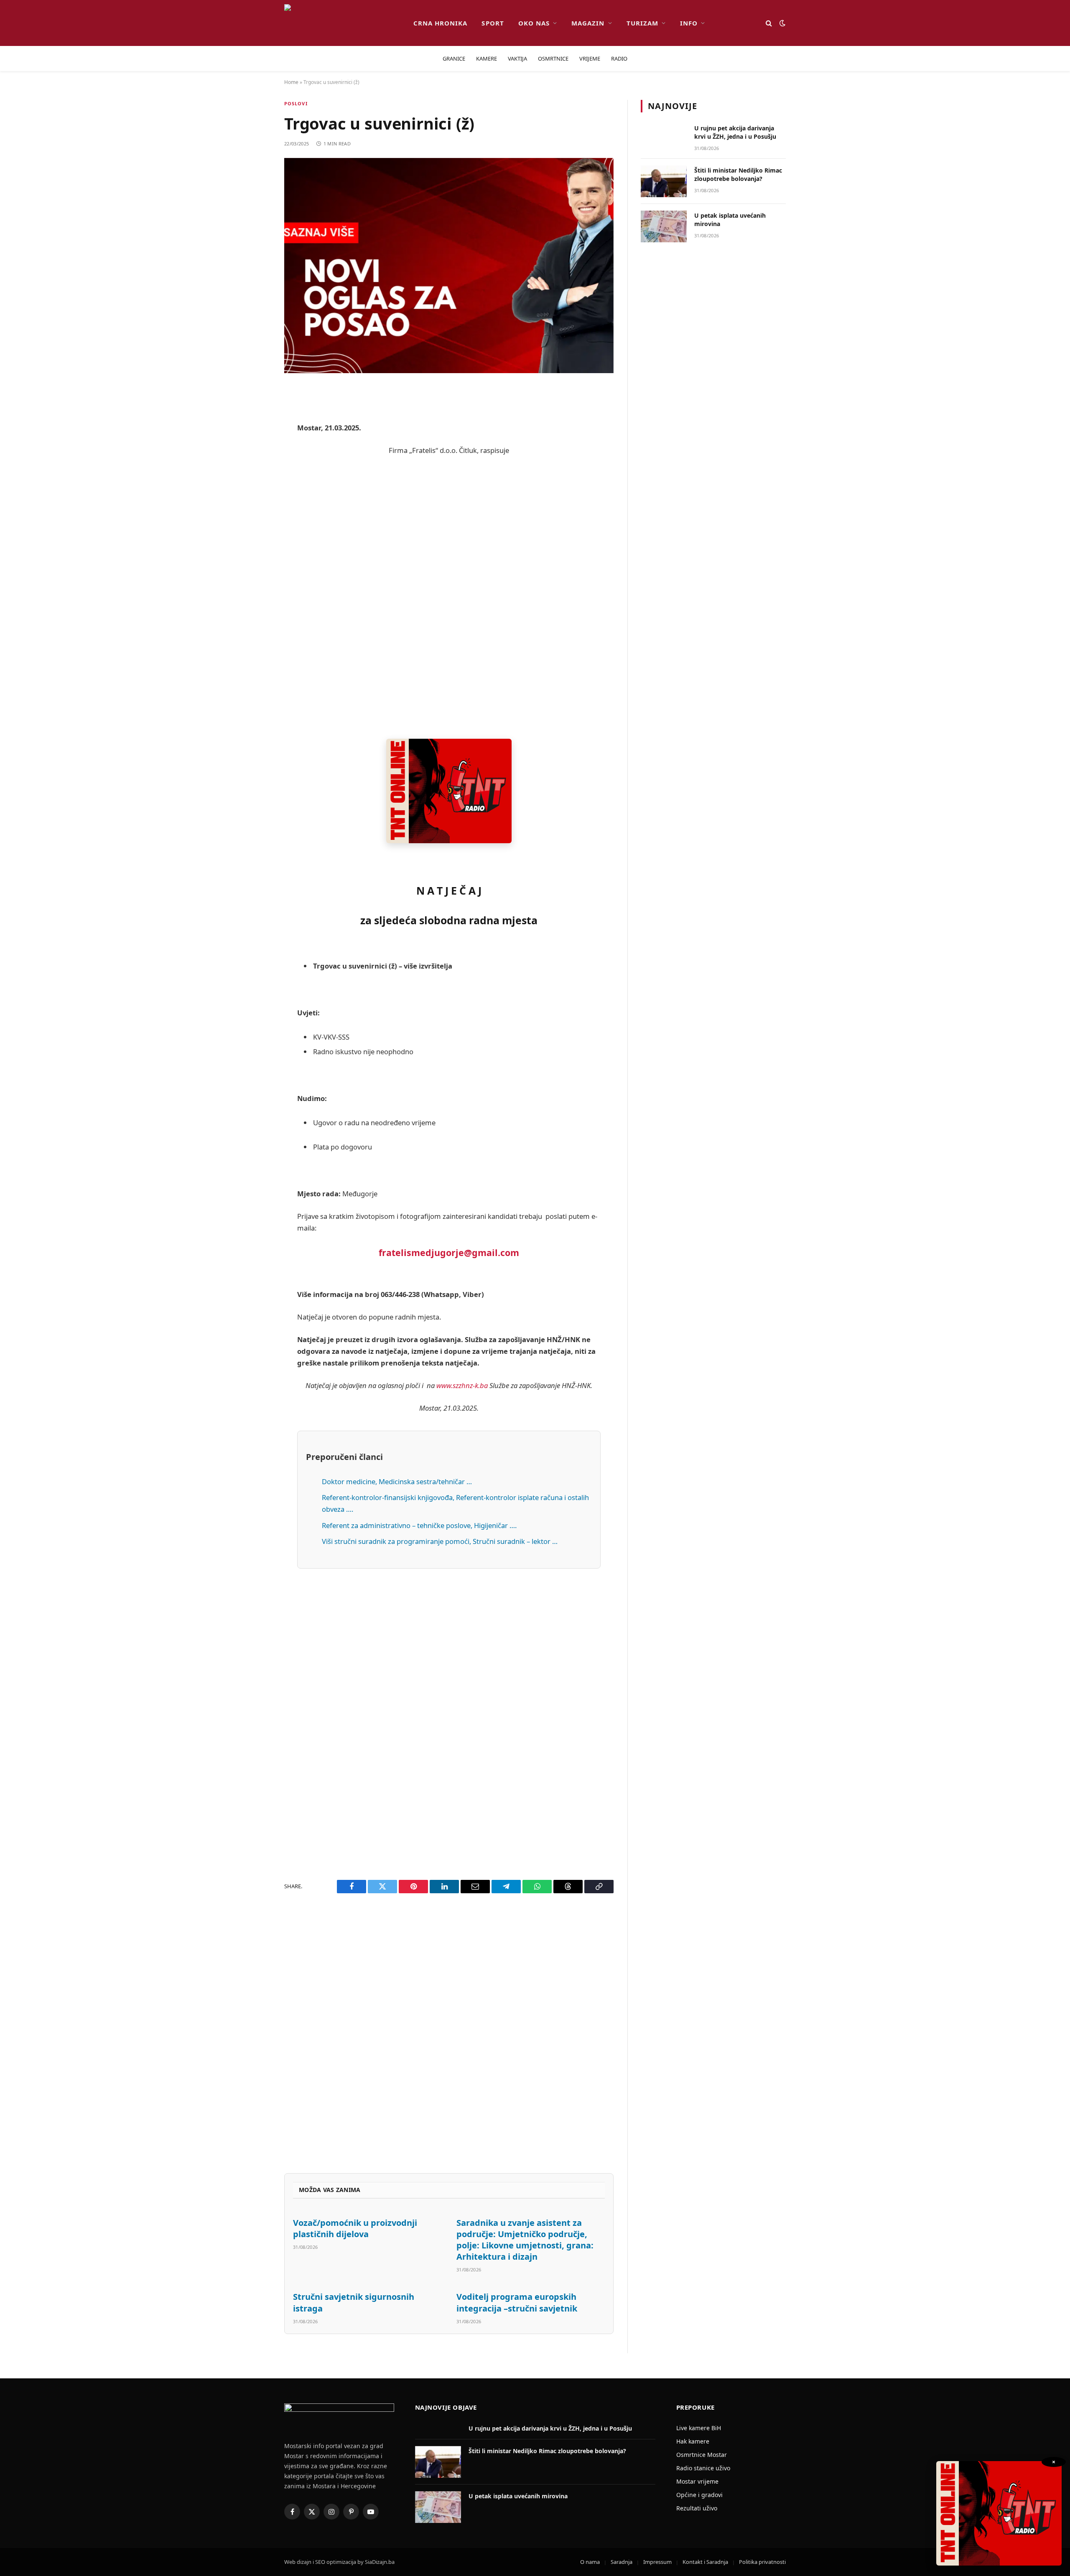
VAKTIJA (517, 58)
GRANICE (454, 58)
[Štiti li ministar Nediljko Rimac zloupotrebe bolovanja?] (664, 181)
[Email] (255, 499)
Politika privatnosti (762, 2562)
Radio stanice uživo (703, 2468)
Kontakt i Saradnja (705, 2562)
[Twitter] (255, 435)
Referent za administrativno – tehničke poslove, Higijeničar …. (419, 1525)
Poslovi (296, 103)
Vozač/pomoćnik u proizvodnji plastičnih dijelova (355, 2228)
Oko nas (534, 23)
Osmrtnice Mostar (702, 2455)
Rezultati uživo (697, 2508)
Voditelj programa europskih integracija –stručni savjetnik (517, 2302)
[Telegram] (255, 606)
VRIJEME (590, 58)
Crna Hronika (441, 23)
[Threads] (255, 648)
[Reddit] (255, 457)
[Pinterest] (255, 478)
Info (689, 23)
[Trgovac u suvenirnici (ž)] (449, 266)
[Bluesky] (255, 521)
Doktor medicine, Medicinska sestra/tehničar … (397, 1481)
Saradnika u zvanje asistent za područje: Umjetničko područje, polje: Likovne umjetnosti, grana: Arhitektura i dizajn (525, 2240)
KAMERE (487, 58)
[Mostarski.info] (342, 23)
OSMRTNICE (553, 58)
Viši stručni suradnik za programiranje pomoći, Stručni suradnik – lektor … (440, 1541)
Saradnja (622, 2562)
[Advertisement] (449, 598)
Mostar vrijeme (697, 2481)
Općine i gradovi (699, 2495)
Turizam (642, 23)
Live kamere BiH (699, 2428)
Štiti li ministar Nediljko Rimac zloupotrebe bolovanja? (738, 174)
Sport (493, 23)
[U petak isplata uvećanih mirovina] (664, 226)
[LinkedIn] (255, 542)
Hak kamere (693, 2441)
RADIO (619, 58)
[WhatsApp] (255, 627)
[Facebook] (255, 414)
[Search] (769, 23)
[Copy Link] (255, 670)
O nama (590, 2562)
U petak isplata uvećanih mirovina (730, 220)
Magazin (588, 23)
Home (291, 82)
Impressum (657, 2562)
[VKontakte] (255, 585)
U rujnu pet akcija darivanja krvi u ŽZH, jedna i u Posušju (735, 132)
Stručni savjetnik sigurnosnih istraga (354, 2302)
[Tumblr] (255, 563)
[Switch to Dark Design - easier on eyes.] (782, 23)
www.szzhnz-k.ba (462, 1385)
